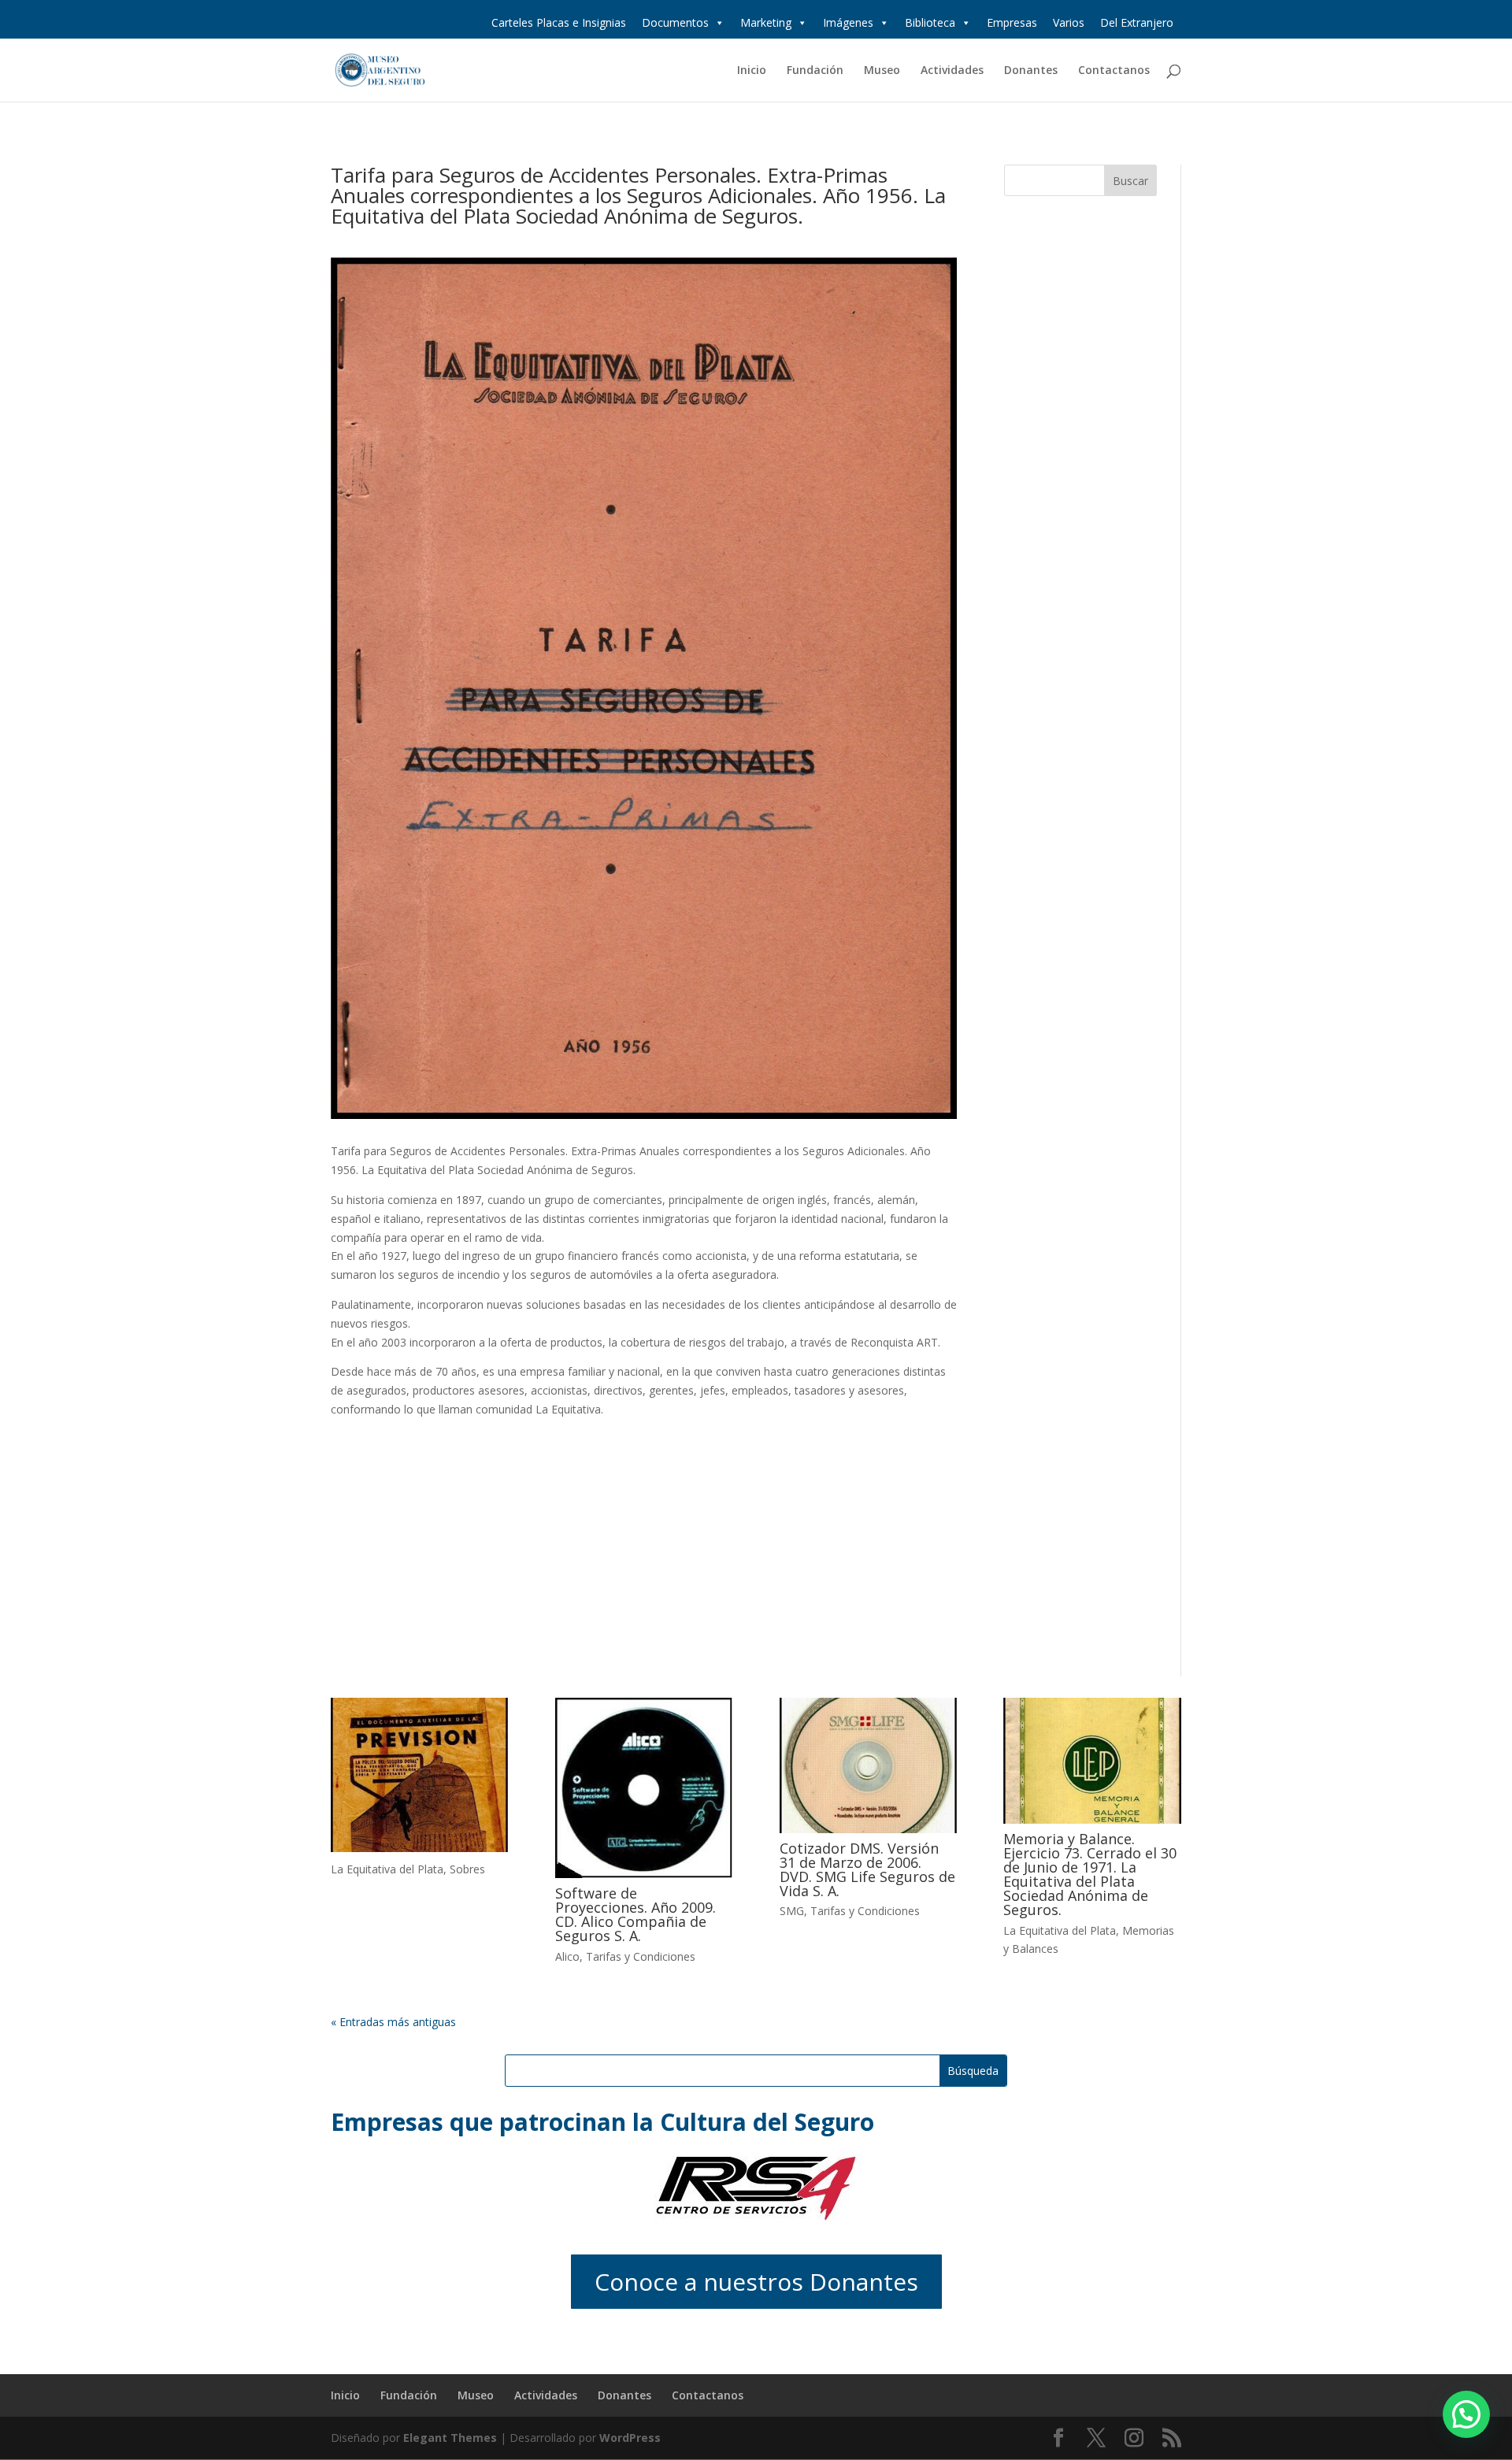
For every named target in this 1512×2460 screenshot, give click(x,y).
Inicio (752, 71)
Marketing (766, 22)
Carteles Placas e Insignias (559, 22)
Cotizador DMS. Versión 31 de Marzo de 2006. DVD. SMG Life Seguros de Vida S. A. (867, 1869)
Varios (1069, 22)
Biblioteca (930, 22)
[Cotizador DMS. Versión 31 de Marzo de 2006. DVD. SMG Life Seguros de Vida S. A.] (868, 1765)
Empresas (1012, 22)
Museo (882, 71)
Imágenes (848, 22)
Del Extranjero (1137, 22)
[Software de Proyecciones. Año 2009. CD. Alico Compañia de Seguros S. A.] (644, 1788)
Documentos (675, 22)
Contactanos (1114, 71)
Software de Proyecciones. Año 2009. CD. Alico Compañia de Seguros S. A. (636, 1914)
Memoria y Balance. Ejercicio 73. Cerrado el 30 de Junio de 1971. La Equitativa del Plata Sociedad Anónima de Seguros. (1090, 1874)
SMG (792, 1911)
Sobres (467, 1869)
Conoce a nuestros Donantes (756, 2282)
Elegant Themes (450, 2438)
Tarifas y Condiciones (641, 1956)
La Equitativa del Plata (387, 1869)
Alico (567, 1956)
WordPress (630, 2438)
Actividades (952, 71)
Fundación (815, 71)
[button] (1466, 2414)
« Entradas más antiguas (393, 2022)
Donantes (1031, 71)
